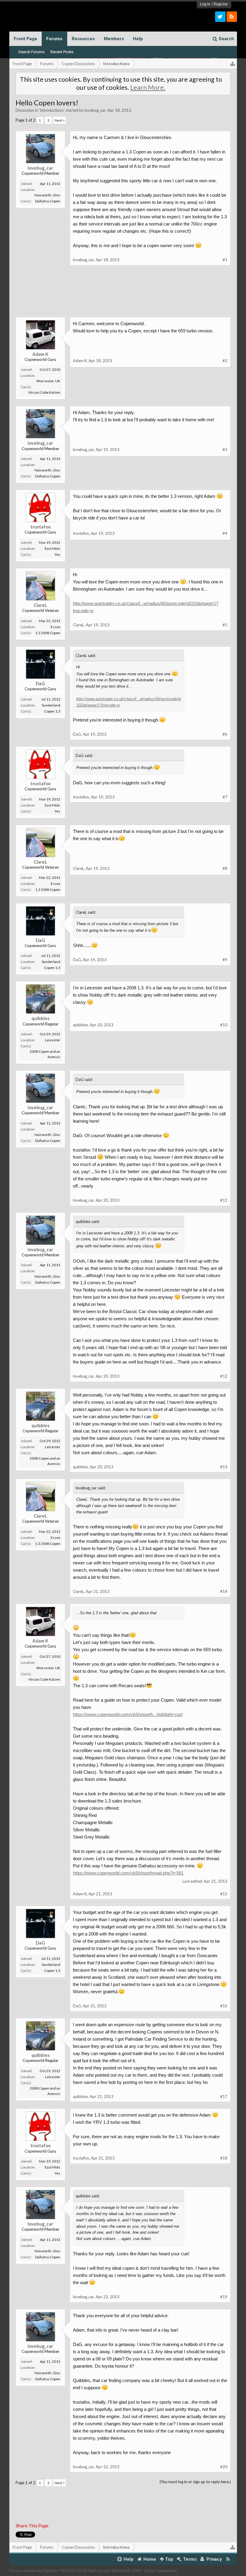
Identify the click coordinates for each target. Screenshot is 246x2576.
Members (114, 39)
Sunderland (51, 705)
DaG (40, 683)
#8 (225, 868)
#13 (224, 1467)
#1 (225, 260)
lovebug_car (95, 110)
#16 (224, 2006)
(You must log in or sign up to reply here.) (195, 2482)
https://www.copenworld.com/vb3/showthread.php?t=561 (128, 1873)
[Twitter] (220, 17)
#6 (225, 734)
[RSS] (232, 17)
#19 (224, 2297)
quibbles (40, 1018)
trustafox (40, 527)
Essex (55, 627)
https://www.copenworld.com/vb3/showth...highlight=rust (128, 1714)
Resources (83, 39)
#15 (224, 1894)
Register (221, 4)
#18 (224, 2158)
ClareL (40, 605)
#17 (224, 2096)
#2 (225, 361)
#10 (224, 1025)
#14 (224, 1591)
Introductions (52, 110)
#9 (225, 960)
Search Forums (31, 52)
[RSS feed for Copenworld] (228, 2559)
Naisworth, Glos (47, 195)
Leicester (53, 1040)
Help (138, 39)
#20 (224, 2467)
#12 (224, 1376)
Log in (205, 4)
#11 (224, 1200)
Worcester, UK (48, 381)
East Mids (52, 548)
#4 (225, 533)
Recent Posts (62, 52)
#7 (225, 797)
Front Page (25, 39)
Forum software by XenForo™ (60, 2571)
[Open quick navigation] (233, 64)
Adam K (40, 354)
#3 (225, 450)
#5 (225, 625)
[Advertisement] (123, 296)
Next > (60, 120)
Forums (54, 39)
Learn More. (148, 87)
